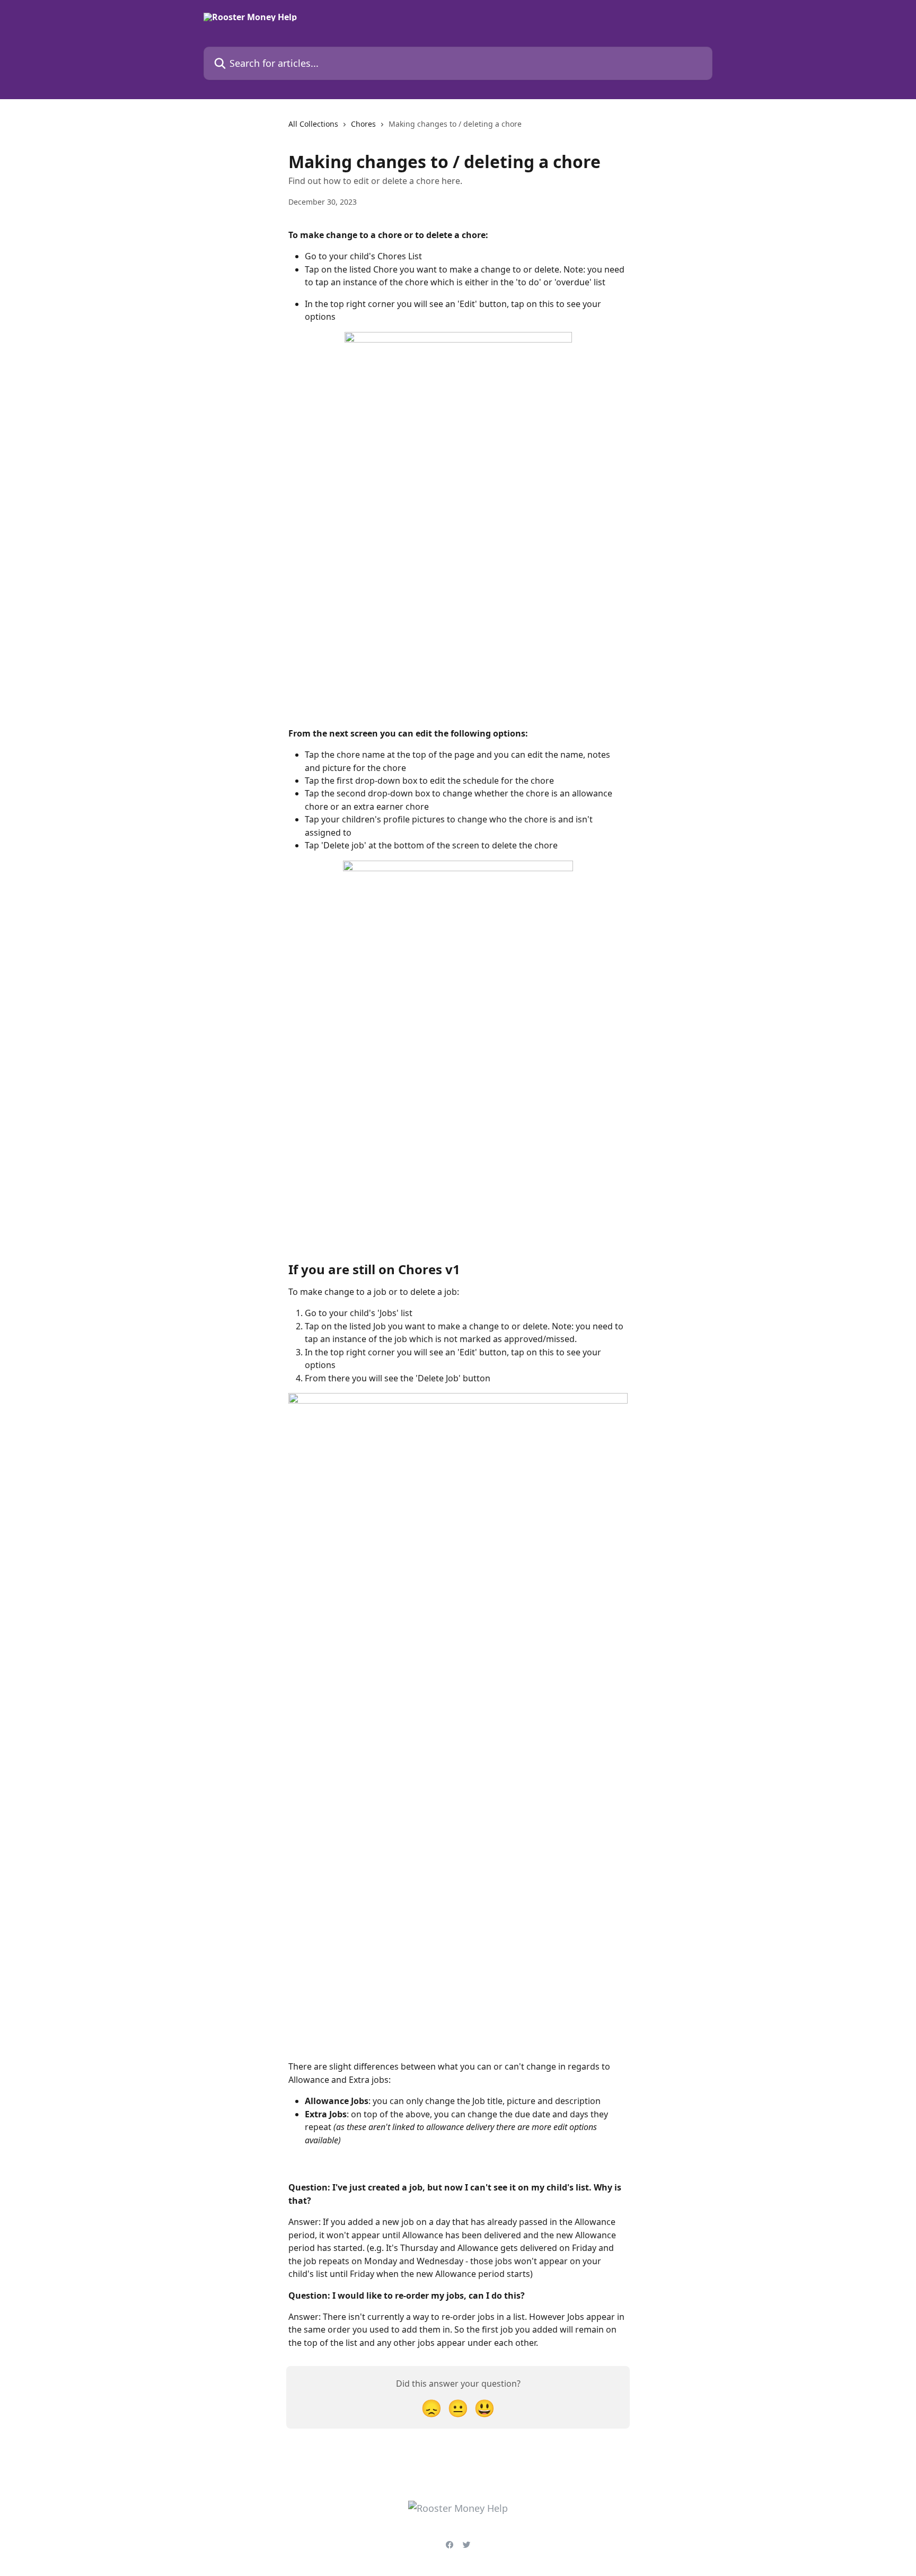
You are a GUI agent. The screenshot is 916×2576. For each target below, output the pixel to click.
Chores (363, 124)
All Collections (313, 124)
